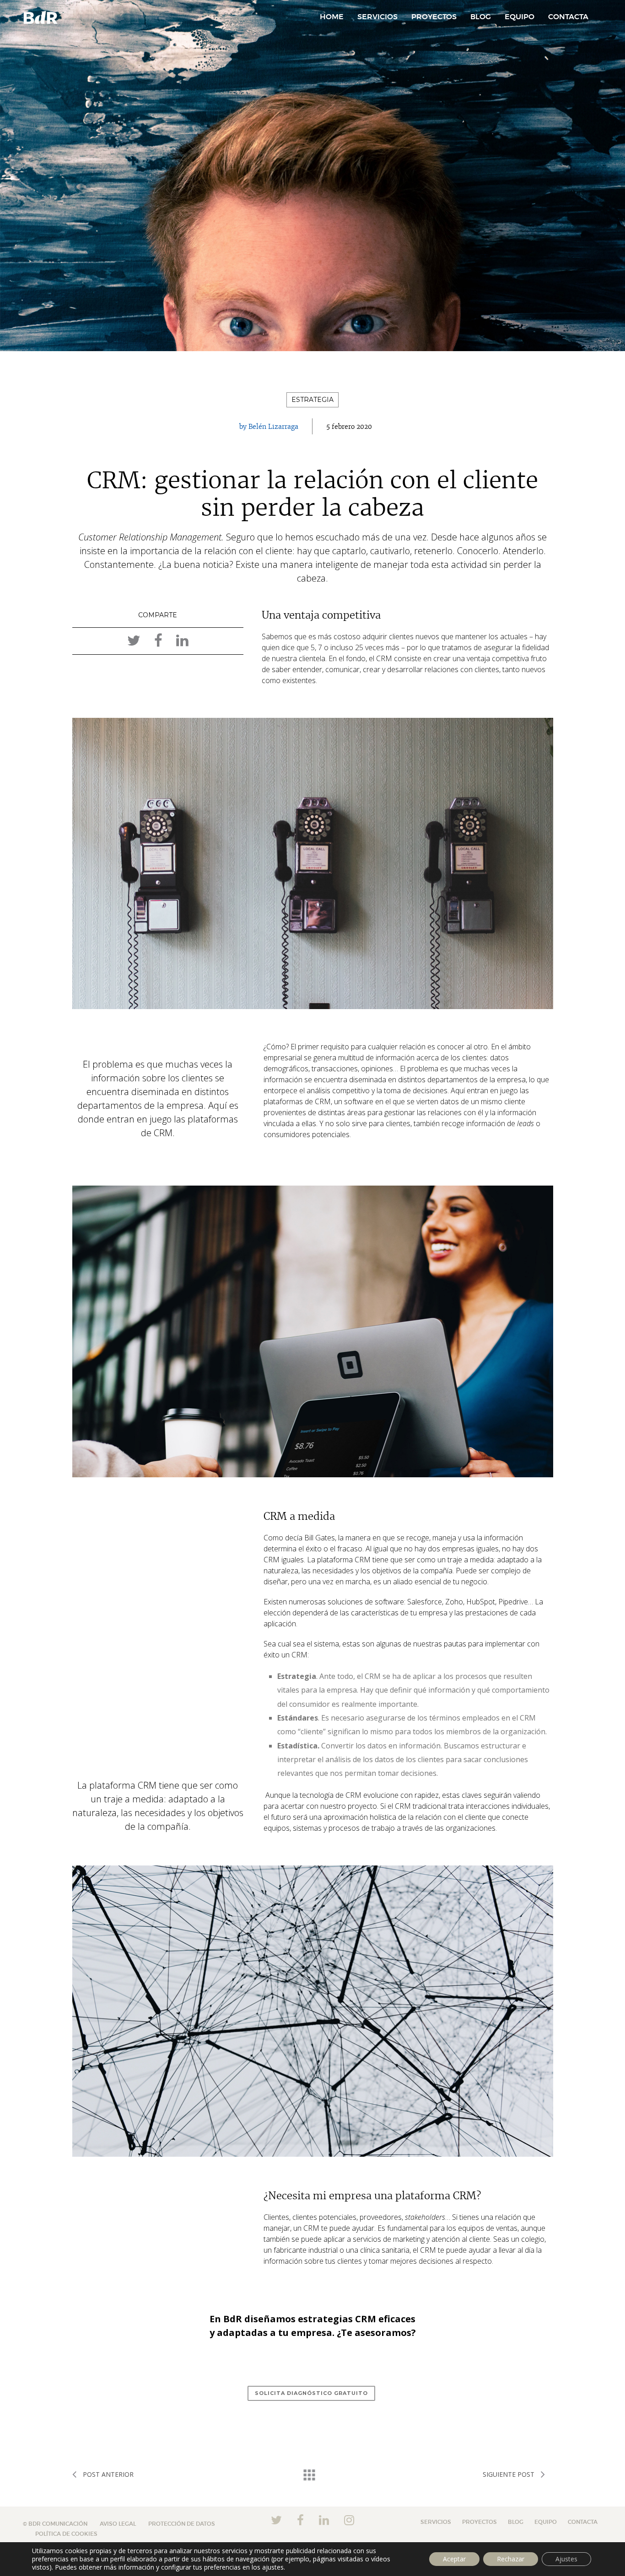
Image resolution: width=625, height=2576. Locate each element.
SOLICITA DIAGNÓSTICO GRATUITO (311, 2393)
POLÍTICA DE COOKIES (66, 2534)
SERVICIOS (377, 17)
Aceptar (454, 2559)
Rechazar (511, 2559)
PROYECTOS (434, 17)
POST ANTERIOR (107, 2474)
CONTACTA (568, 17)
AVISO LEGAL (118, 2524)
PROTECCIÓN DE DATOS (182, 2524)
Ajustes (566, 2559)
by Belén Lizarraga (269, 427)
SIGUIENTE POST (509, 2474)
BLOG (481, 17)
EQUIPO (520, 17)
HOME (332, 17)
